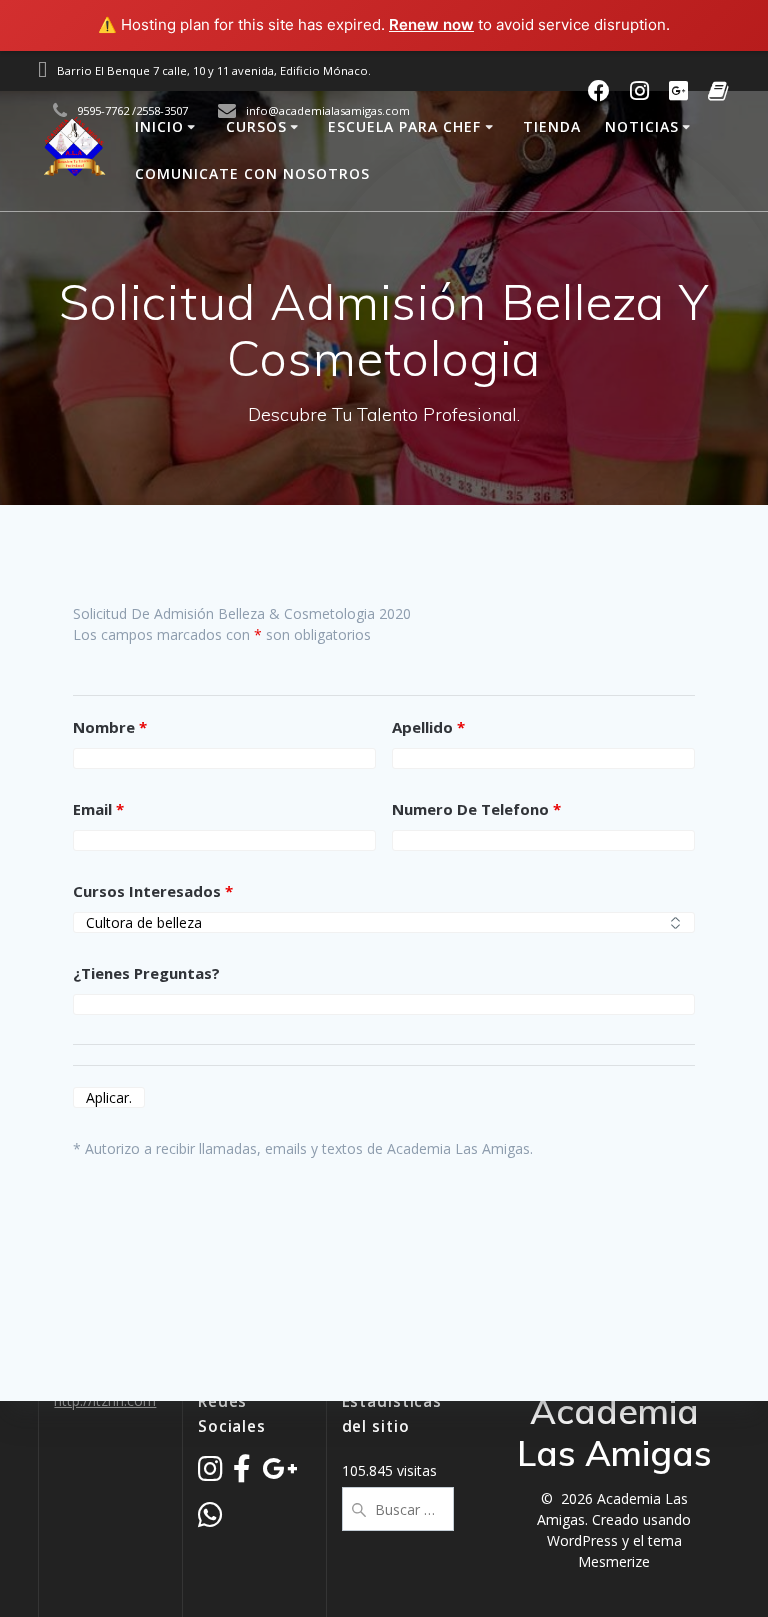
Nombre (110, 727)
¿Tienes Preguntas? (146, 973)
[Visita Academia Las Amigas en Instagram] (210, 1473)
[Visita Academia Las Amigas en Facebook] (242, 1473)
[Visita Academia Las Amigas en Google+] (279, 1473)
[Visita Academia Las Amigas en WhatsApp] (210, 1519)
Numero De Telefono (476, 809)
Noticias (642, 126)
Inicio (159, 126)
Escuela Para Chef (404, 126)
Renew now (431, 24)
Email (98, 809)
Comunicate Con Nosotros (252, 173)
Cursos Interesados (153, 891)
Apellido (428, 727)
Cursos (256, 126)
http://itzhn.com (105, 1400)
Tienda (552, 126)
